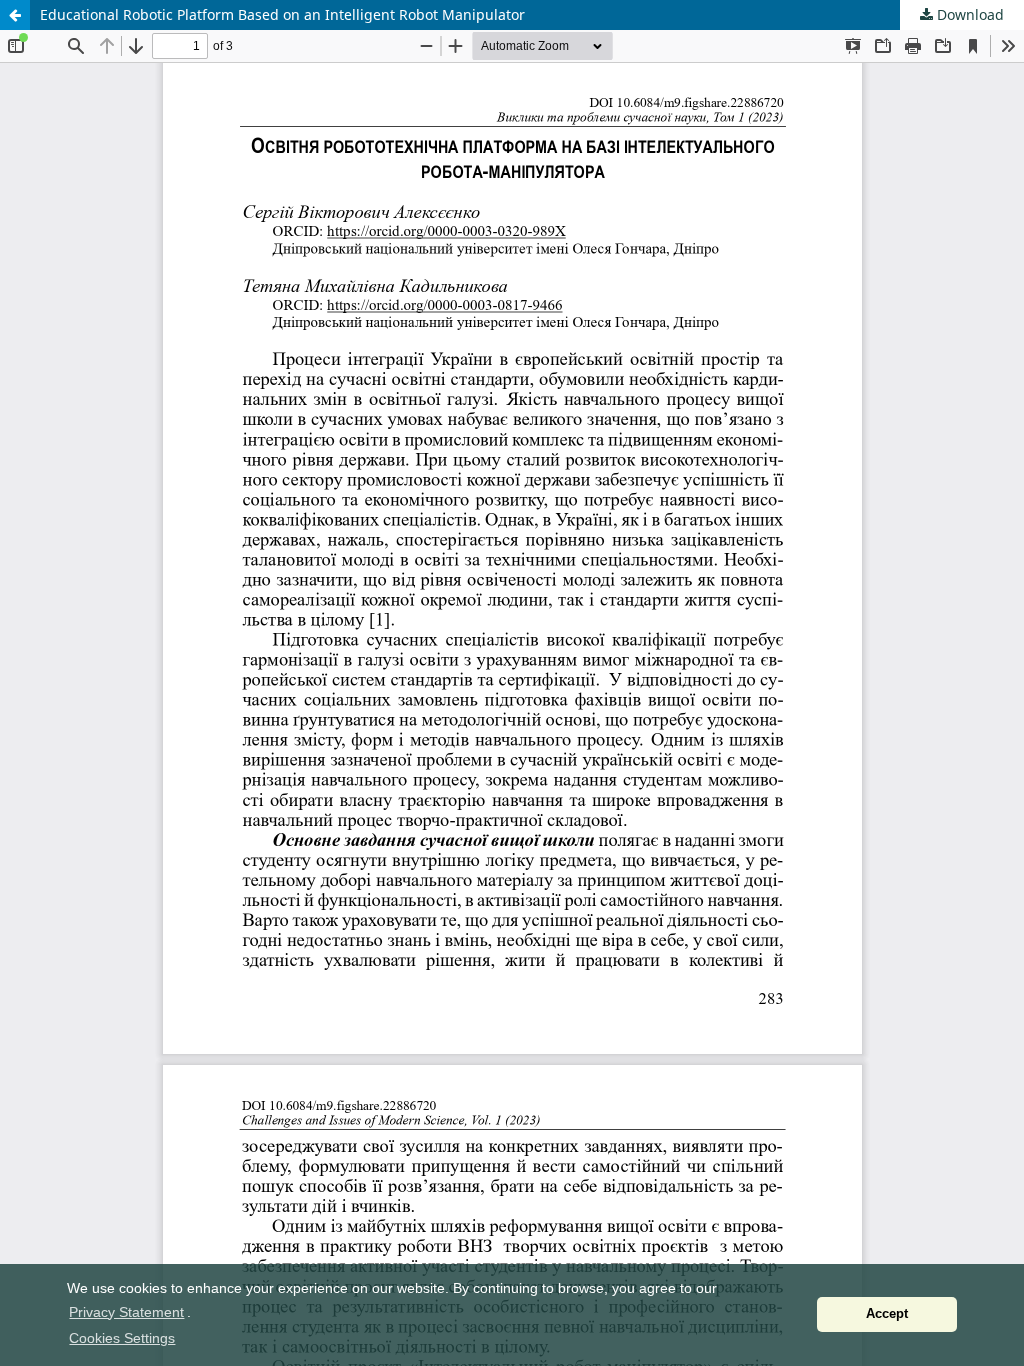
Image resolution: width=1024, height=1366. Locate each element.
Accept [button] (887, 1314)
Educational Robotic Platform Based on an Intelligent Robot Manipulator (282, 14)
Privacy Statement (126, 1312)
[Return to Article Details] (15, 15)
